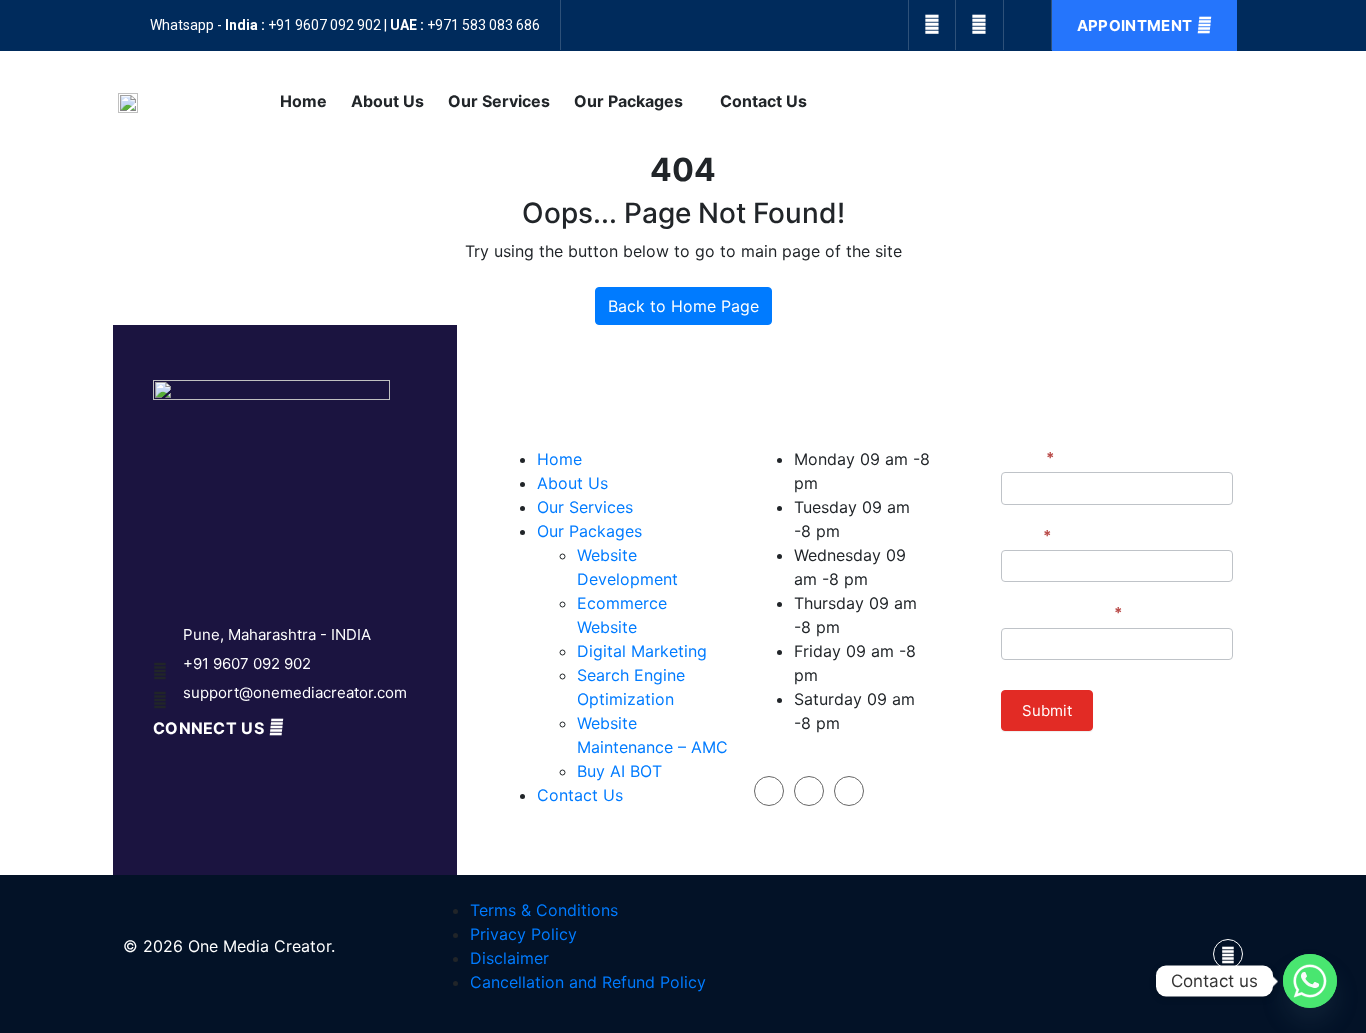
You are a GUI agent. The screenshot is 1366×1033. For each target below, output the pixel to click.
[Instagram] (980, 25)
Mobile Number (1061, 612)
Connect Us (208, 728)
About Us (387, 101)
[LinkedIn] (849, 791)
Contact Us (763, 101)
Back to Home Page (683, 306)
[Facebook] (932, 25)
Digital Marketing (642, 651)
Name (1027, 457)
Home (303, 101)
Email (1026, 535)
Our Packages (628, 101)
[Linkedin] (1028, 25)
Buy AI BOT (619, 771)
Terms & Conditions (544, 910)
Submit (1047, 710)
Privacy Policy (523, 934)
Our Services (499, 101)
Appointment (1134, 25)
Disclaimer (509, 958)
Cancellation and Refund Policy (588, 982)
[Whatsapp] (1310, 981)
